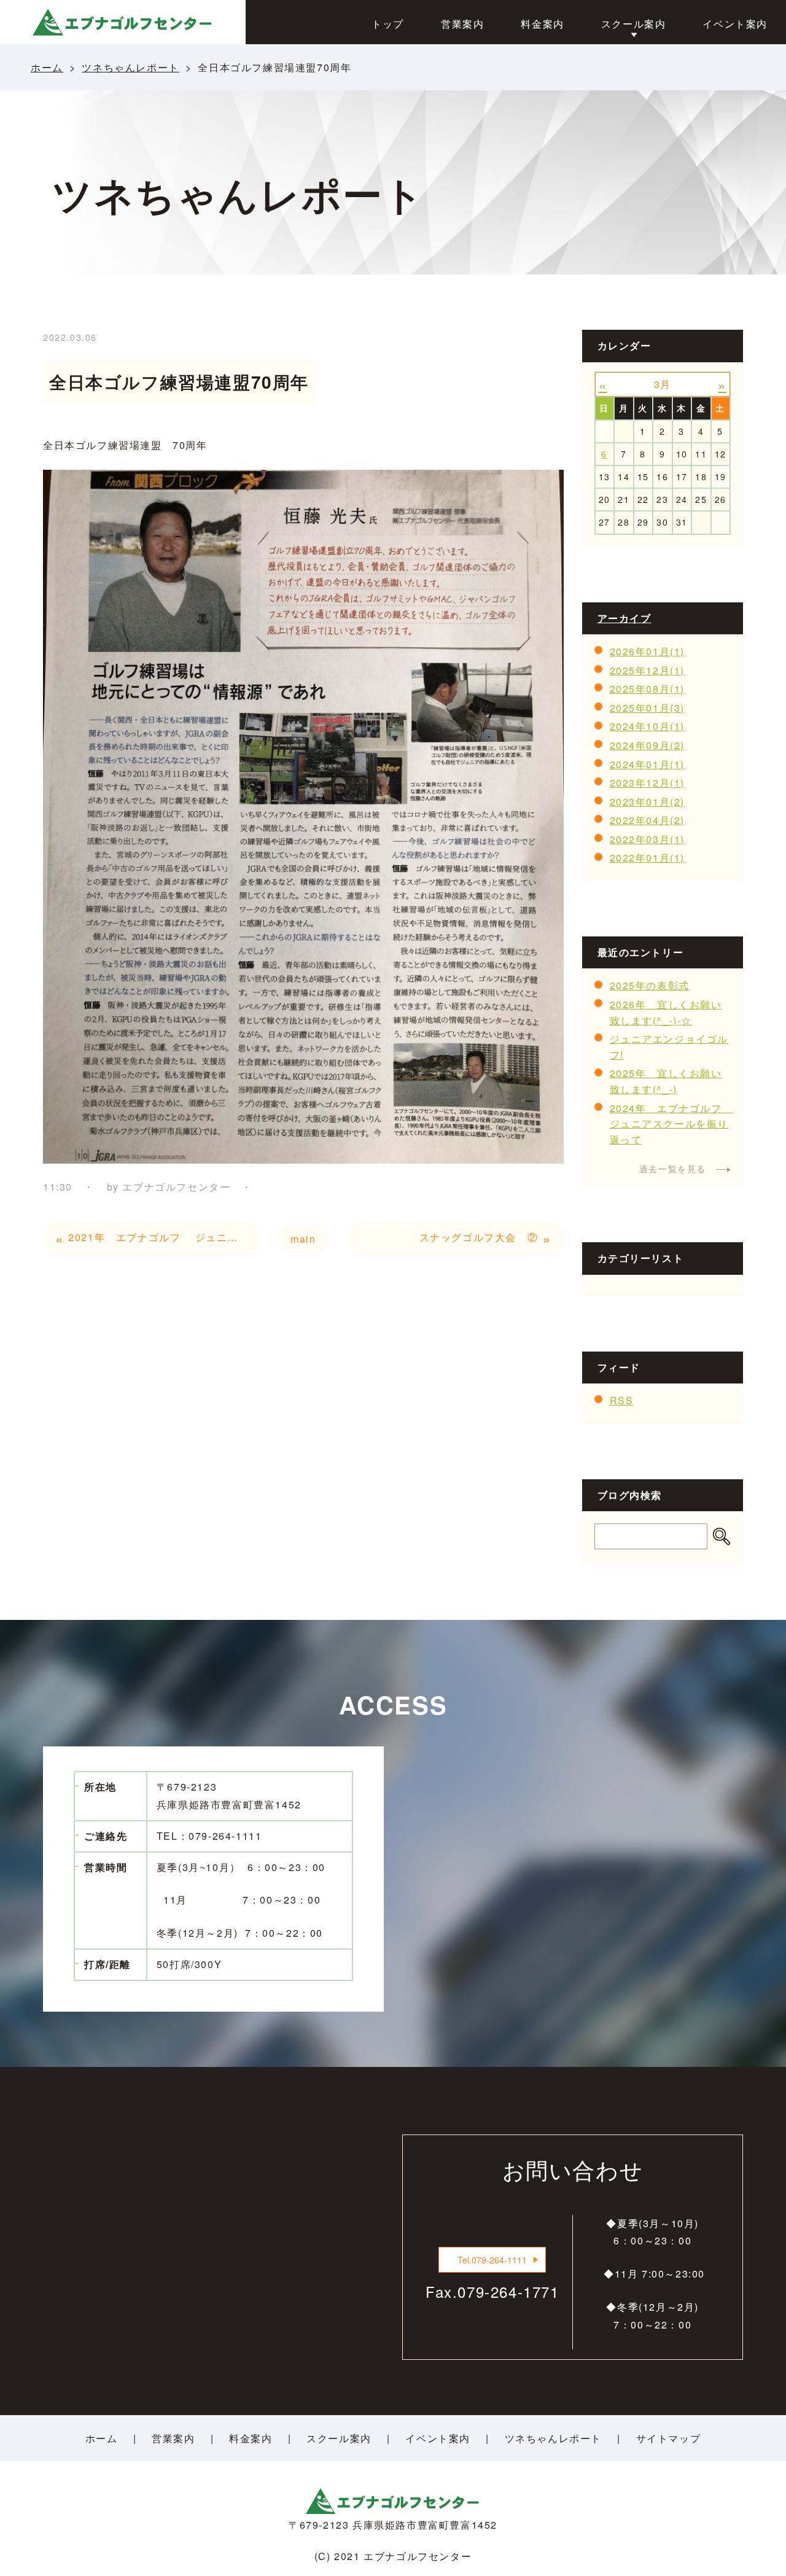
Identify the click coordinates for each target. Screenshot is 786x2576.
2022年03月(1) (648, 839)
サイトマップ (669, 2438)
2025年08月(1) (648, 689)
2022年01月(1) (648, 858)
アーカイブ (625, 618)
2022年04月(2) (648, 820)
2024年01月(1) (648, 764)
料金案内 (251, 2438)
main (303, 1239)
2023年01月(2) (648, 802)
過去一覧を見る (673, 1169)
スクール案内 (339, 2438)
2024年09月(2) (648, 745)
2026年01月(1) (648, 651)
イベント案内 (438, 2438)
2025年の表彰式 (650, 985)
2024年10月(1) (648, 726)
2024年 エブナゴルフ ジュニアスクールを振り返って (671, 1124)
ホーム (47, 67)
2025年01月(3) (648, 708)
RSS (622, 1400)
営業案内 (173, 2438)
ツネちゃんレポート (130, 67)
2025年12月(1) (648, 670)
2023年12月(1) (648, 783)
